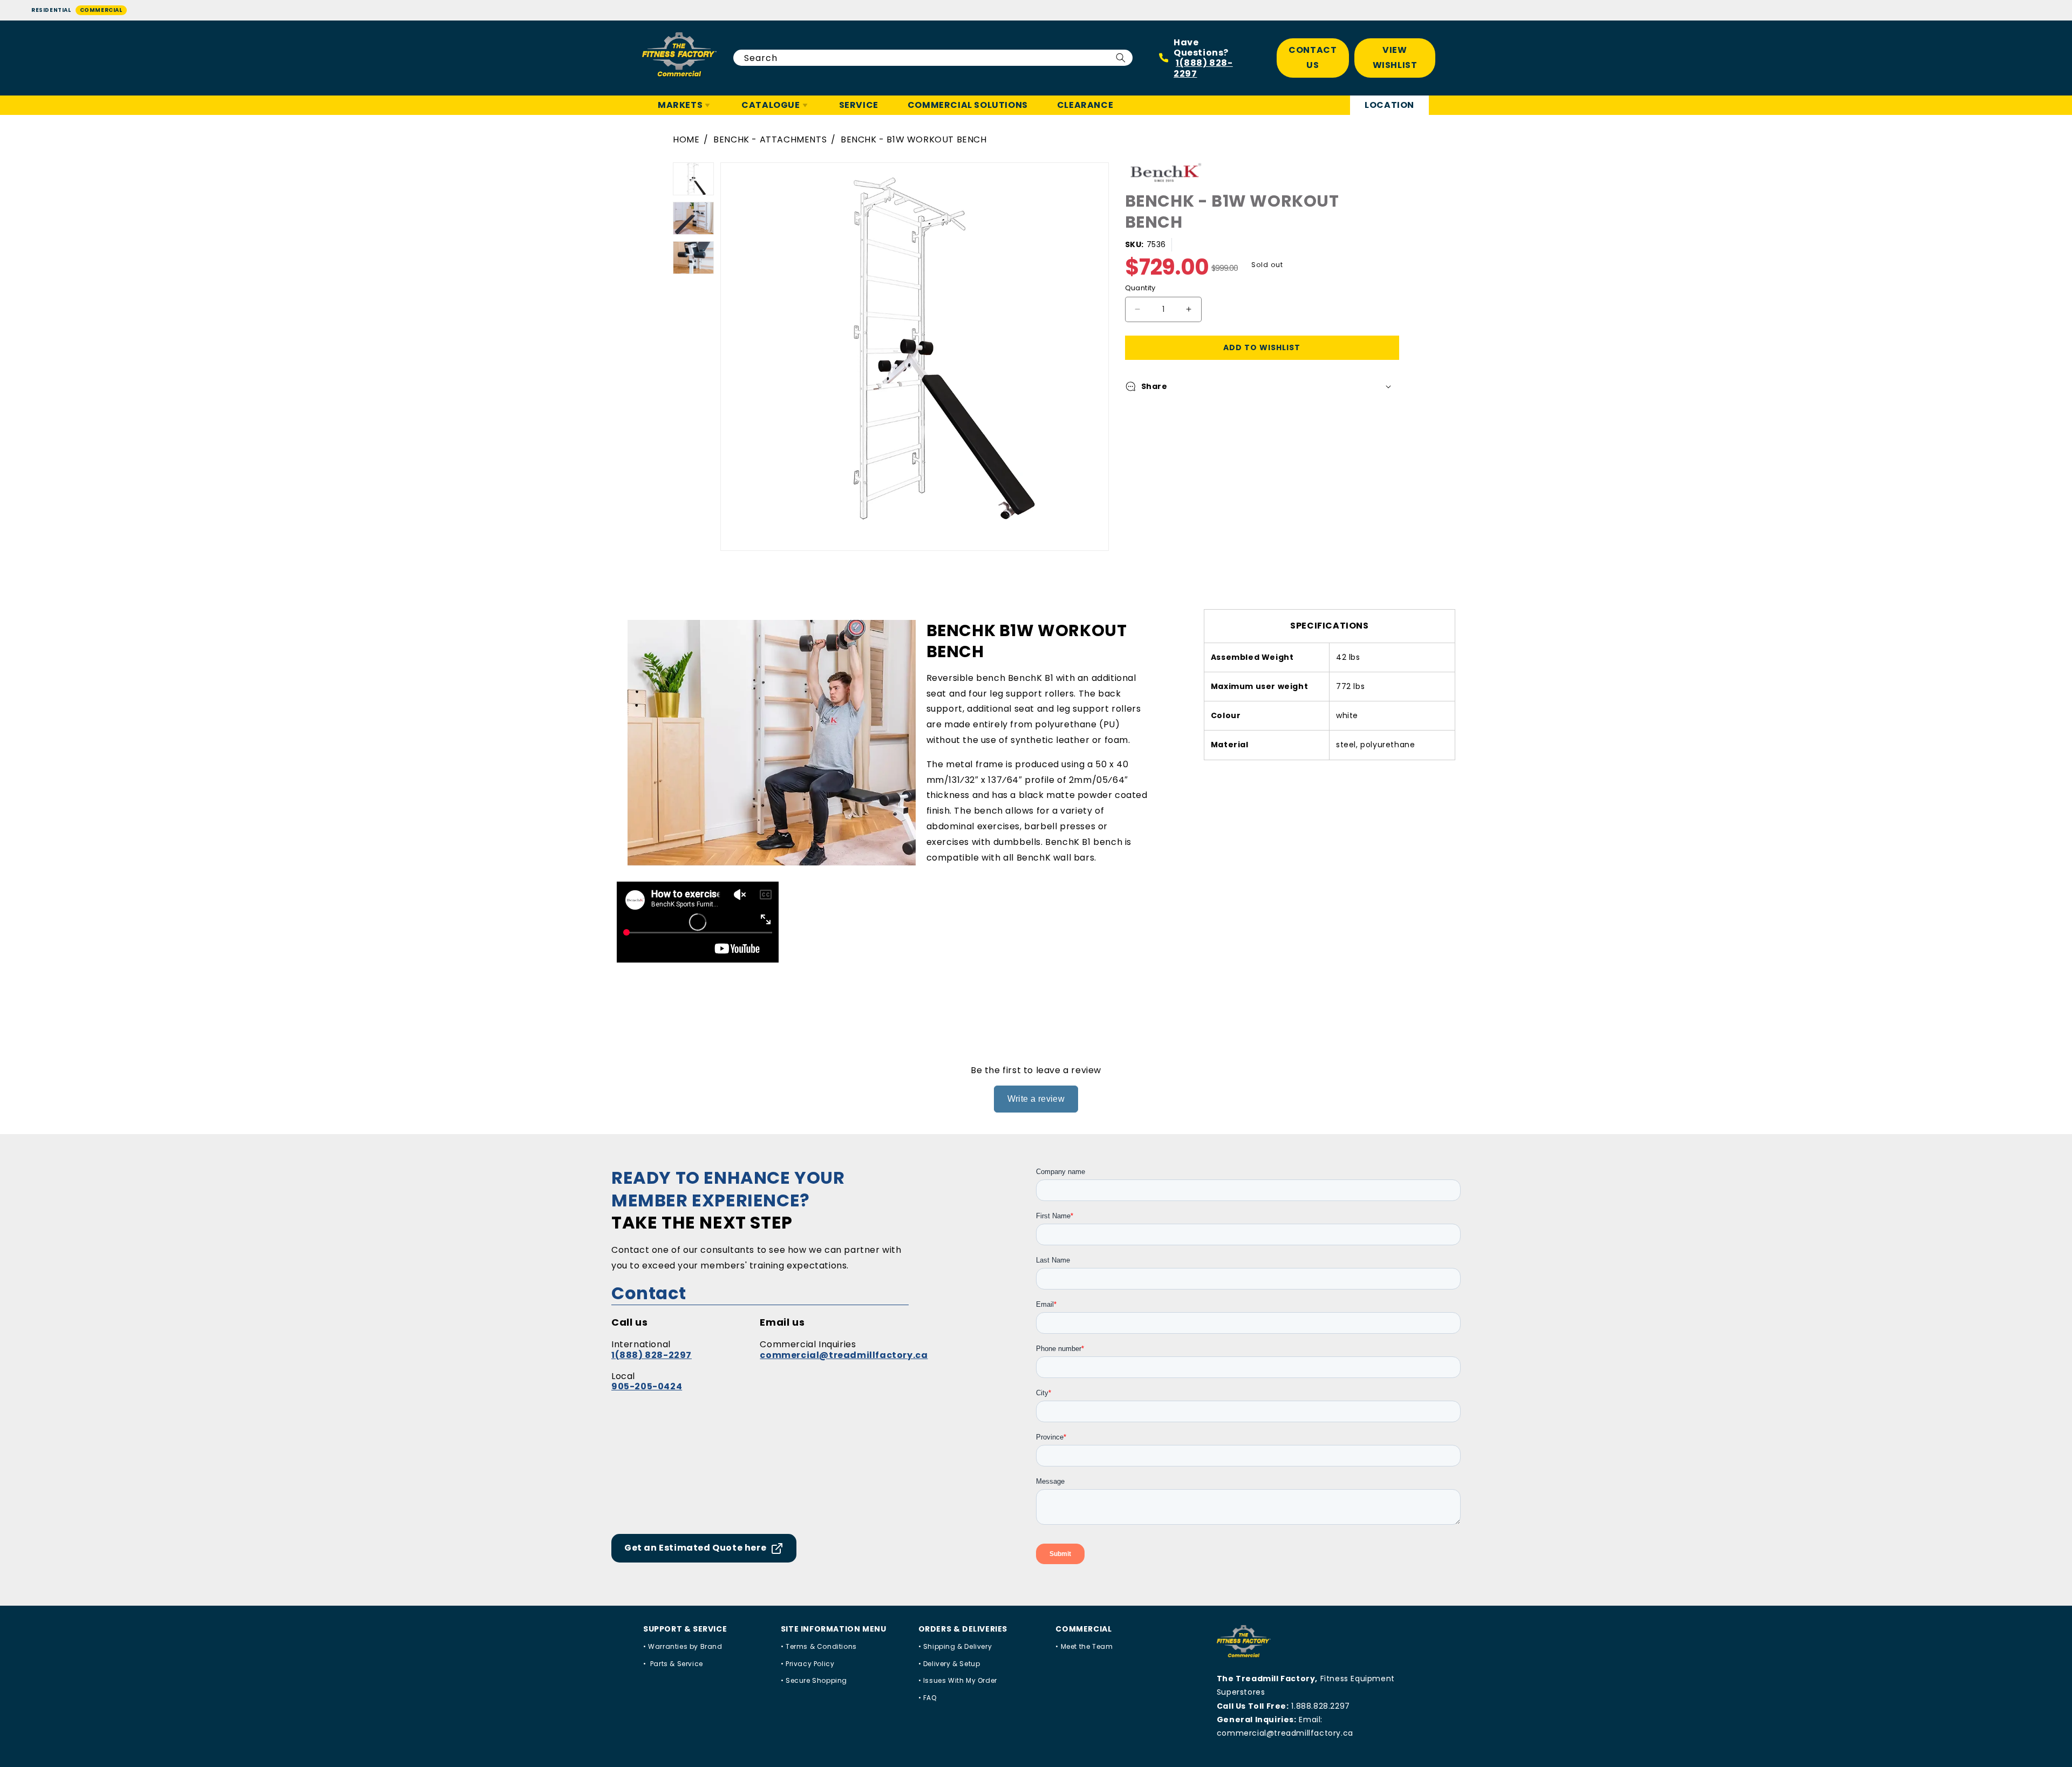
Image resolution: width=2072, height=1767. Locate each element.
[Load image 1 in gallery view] (693, 179)
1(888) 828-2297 (1203, 68)
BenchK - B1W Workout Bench (914, 139)
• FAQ (928, 1698)
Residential (51, 10)
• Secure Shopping (814, 1680)
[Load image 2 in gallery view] (693, 218)
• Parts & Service (673, 1664)
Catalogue (771, 105)
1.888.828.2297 (1320, 1706)
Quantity (1140, 288)
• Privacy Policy (808, 1664)
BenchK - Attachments (770, 139)
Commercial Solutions (968, 105)
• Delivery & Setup (949, 1664)
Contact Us (1313, 58)
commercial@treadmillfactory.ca (844, 1355)
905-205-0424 (647, 1386)
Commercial (101, 10)
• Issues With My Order (958, 1680)
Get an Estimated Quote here (695, 1548)
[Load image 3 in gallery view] (693, 258)
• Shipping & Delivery (955, 1646)
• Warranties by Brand (683, 1646)
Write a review (1036, 1099)
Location (1389, 105)
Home (686, 139)
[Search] (1121, 58)
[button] (1262, 386)
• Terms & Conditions (819, 1646)
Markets (680, 105)
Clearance (1085, 105)
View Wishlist (1395, 58)
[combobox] (933, 58)
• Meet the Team (1084, 1646)
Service (859, 105)
